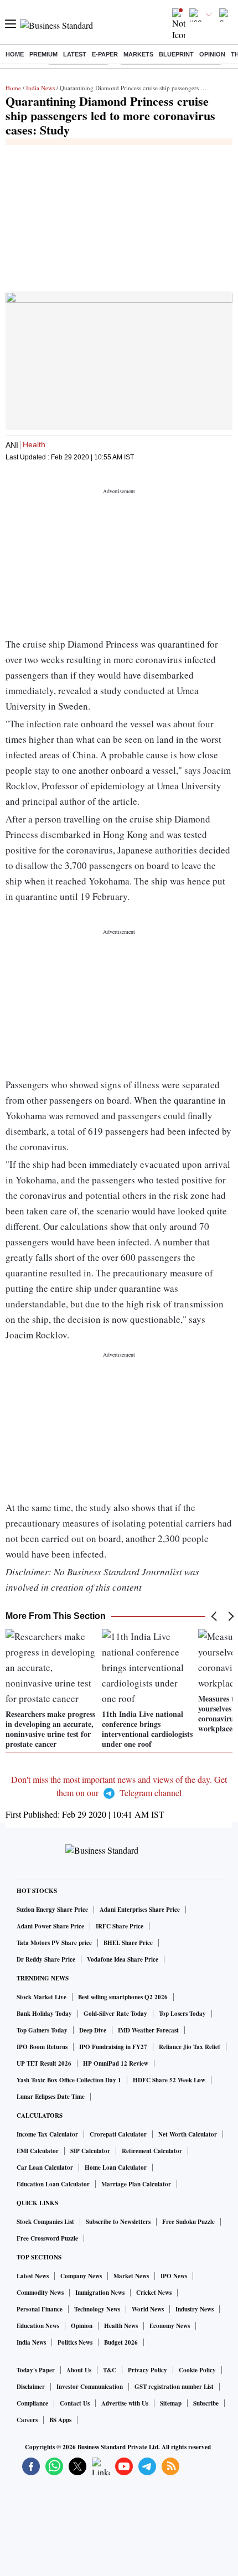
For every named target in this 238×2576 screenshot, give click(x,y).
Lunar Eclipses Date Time (51, 2097)
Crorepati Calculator (118, 2134)
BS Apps (60, 2420)
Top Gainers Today (42, 2030)
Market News (131, 2276)
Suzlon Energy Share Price (52, 1910)
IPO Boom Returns (42, 2047)
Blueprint (176, 54)
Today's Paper (36, 2370)
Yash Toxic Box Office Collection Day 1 (69, 2080)
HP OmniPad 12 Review (116, 2063)
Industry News (195, 2309)
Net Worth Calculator (188, 2134)
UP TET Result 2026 (44, 2063)
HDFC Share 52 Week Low (169, 2080)
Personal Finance (40, 2309)
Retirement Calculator (152, 2151)
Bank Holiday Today (44, 2014)
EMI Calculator (38, 2151)
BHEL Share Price (128, 1943)
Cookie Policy (197, 2370)
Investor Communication (90, 2387)
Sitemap (171, 2403)
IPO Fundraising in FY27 (113, 2047)
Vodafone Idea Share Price (123, 1959)
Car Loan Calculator (45, 2168)
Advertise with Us (125, 2403)
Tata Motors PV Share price (54, 1943)
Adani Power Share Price (50, 1926)
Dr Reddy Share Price (46, 1959)
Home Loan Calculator (116, 2168)
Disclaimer (31, 2387)
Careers (27, 2420)
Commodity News (40, 2293)
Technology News (97, 2309)
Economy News (170, 2326)
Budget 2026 (121, 2342)
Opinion (212, 54)
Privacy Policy (148, 2370)
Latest (75, 54)
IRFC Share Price (120, 1926)
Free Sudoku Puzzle (188, 2222)
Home (15, 54)
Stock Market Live (42, 1997)
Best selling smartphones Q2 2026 (123, 1997)
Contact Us (75, 2403)
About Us (79, 2370)
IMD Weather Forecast (148, 2030)
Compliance (32, 2403)
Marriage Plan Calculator (136, 2184)
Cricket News (154, 2293)
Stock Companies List (45, 2222)
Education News (38, 2326)
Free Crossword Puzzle (47, 2238)
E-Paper (105, 54)
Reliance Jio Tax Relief (190, 2047)
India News (40, 88)
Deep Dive (93, 2030)
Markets (138, 54)
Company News (81, 2276)
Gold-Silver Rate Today (115, 2014)
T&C (110, 2370)
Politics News (75, 2342)
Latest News (33, 2276)
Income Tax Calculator (47, 2134)
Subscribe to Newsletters (118, 2222)
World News (148, 2309)
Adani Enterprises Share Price (140, 1910)
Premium (43, 54)
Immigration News (100, 2293)
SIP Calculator (90, 2151)
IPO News (174, 2276)
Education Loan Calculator (53, 2184)
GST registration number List (174, 2387)
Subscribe (206, 2403)
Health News (121, 2326)
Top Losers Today (182, 2014)
